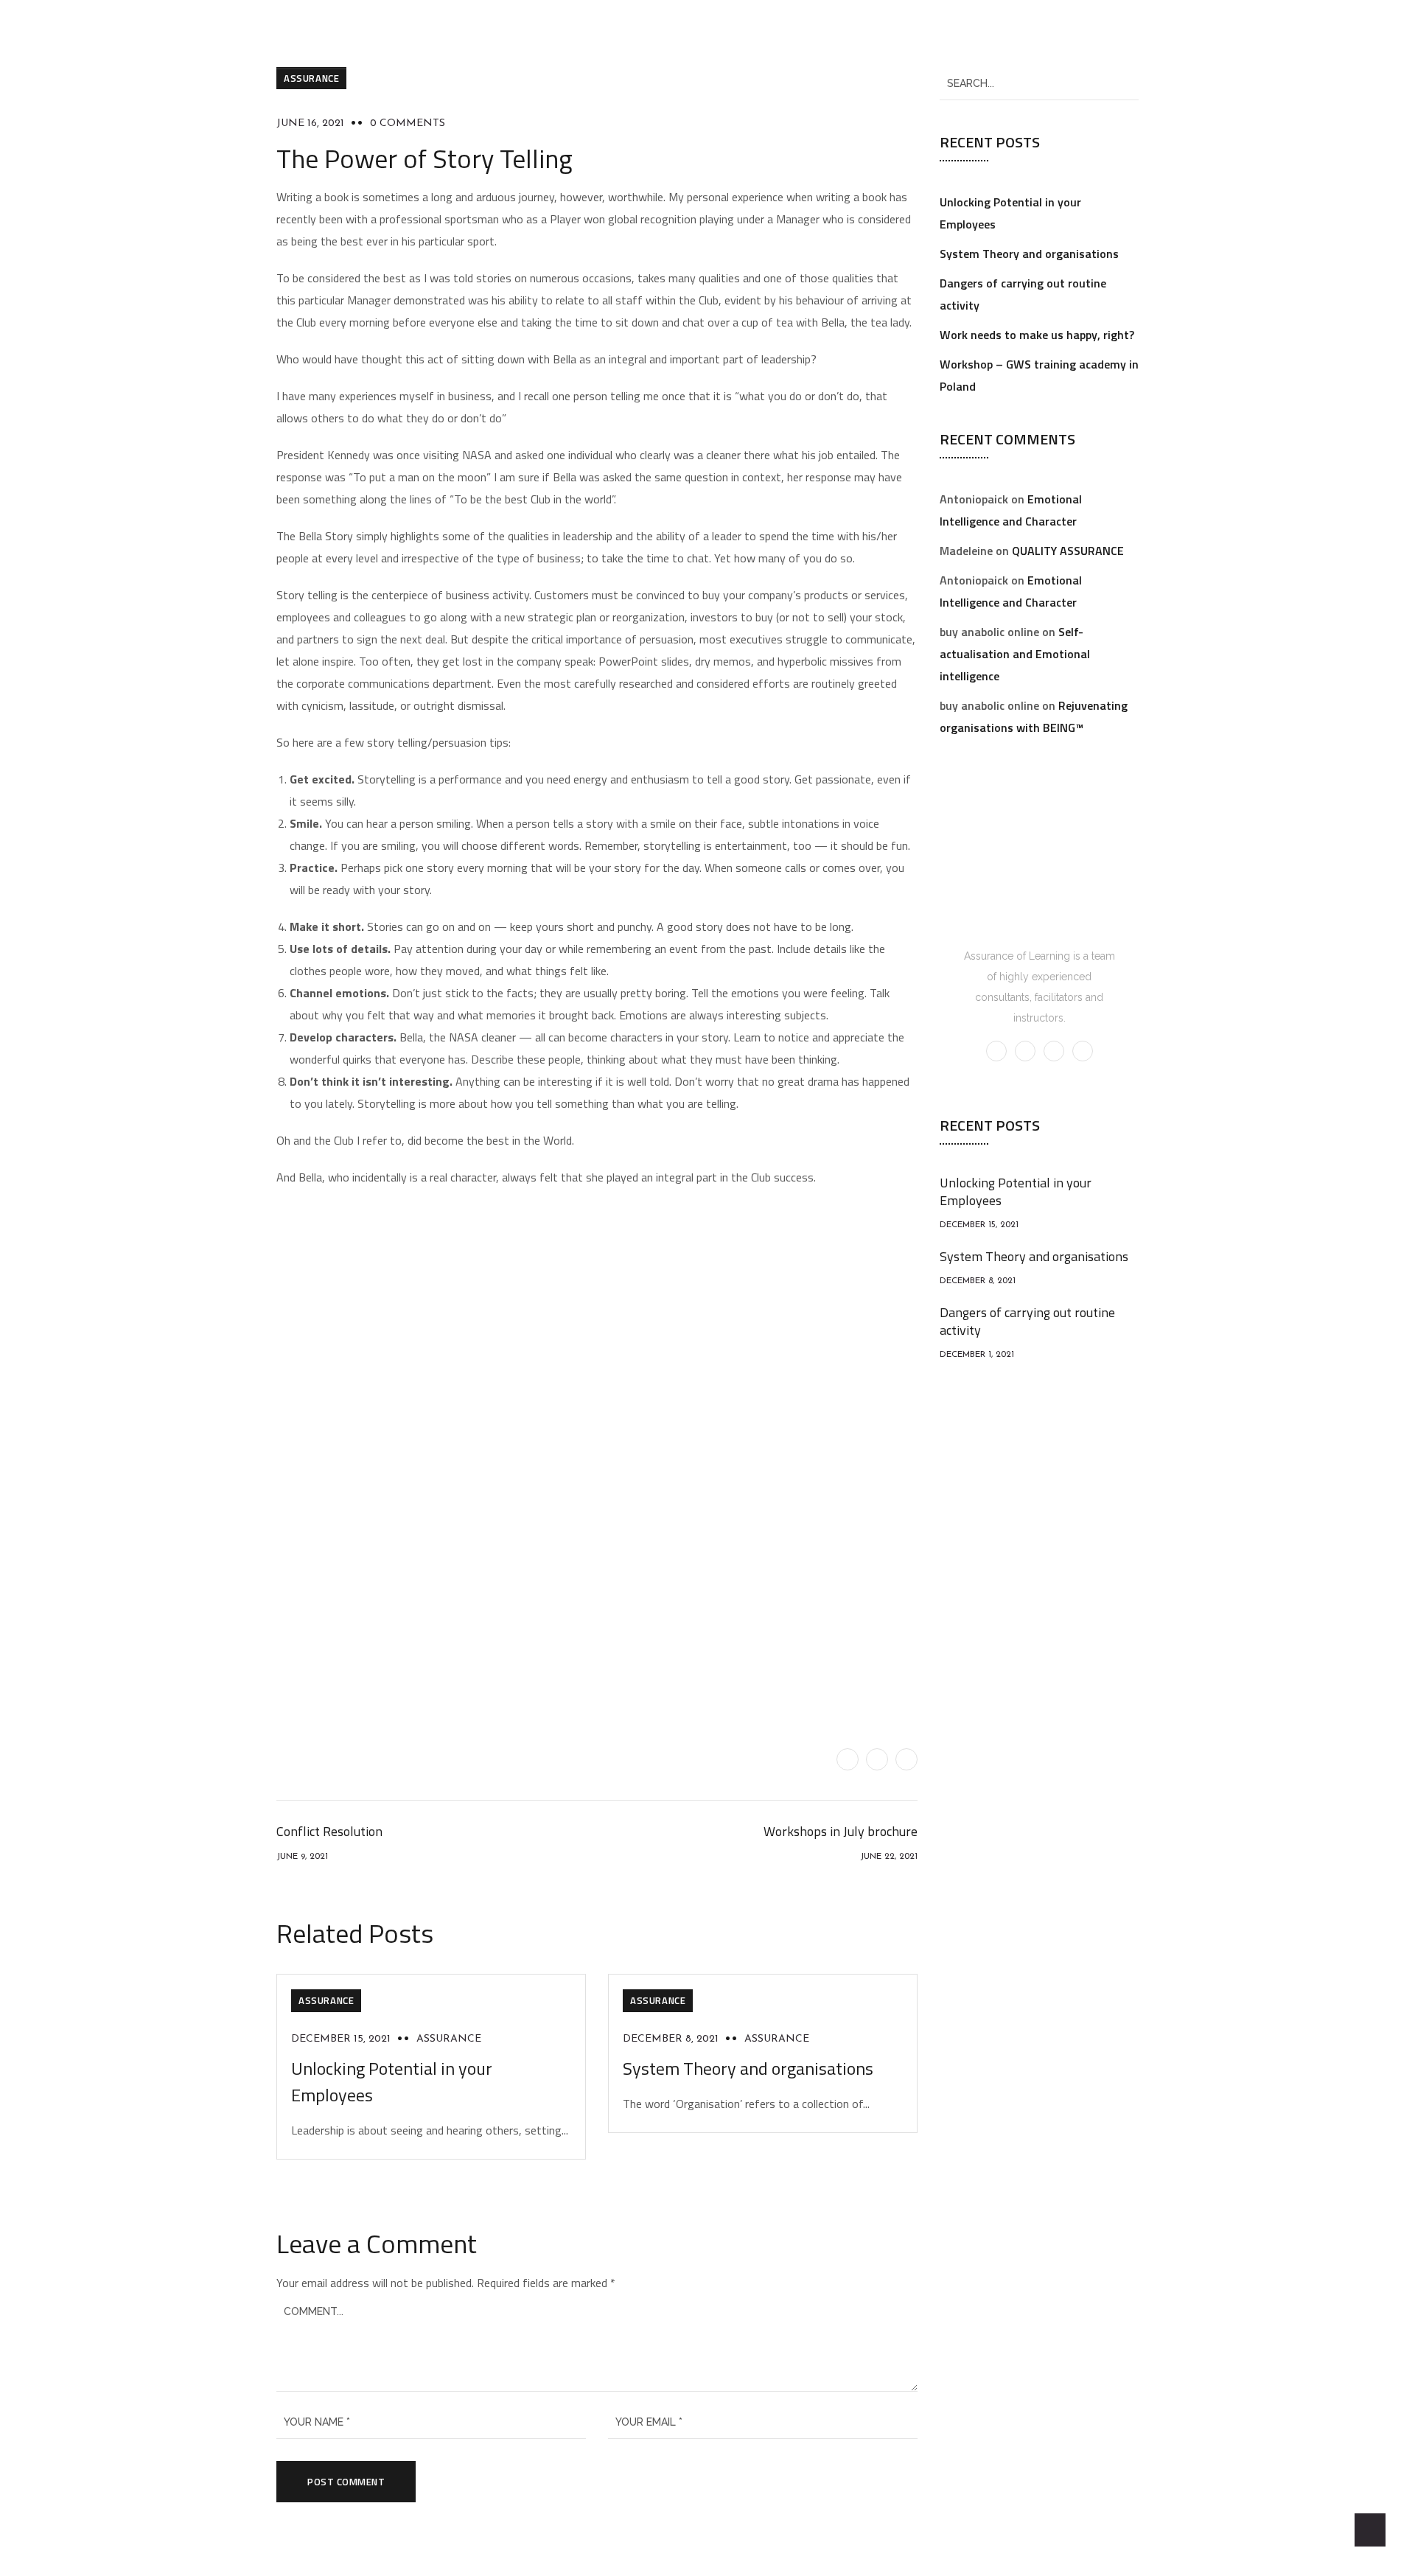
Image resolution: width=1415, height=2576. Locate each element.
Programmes (560, 34)
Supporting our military (912, 34)
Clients (804, 34)
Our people (457, 34)
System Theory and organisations (748, 2068)
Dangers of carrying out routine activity (1027, 1321)
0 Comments (408, 123)
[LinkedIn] (906, 1759)
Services (644, 34)
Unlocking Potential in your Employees (1016, 1191)
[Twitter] (848, 1759)
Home (385, 34)
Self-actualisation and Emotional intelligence (1015, 654)
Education (719, 34)
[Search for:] (1039, 83)
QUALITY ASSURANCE (1068, 551)
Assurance (311, 78)
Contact (1023, 34)
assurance (449, 2039)
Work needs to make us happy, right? (1037, 335)
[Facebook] (877, 1759)
